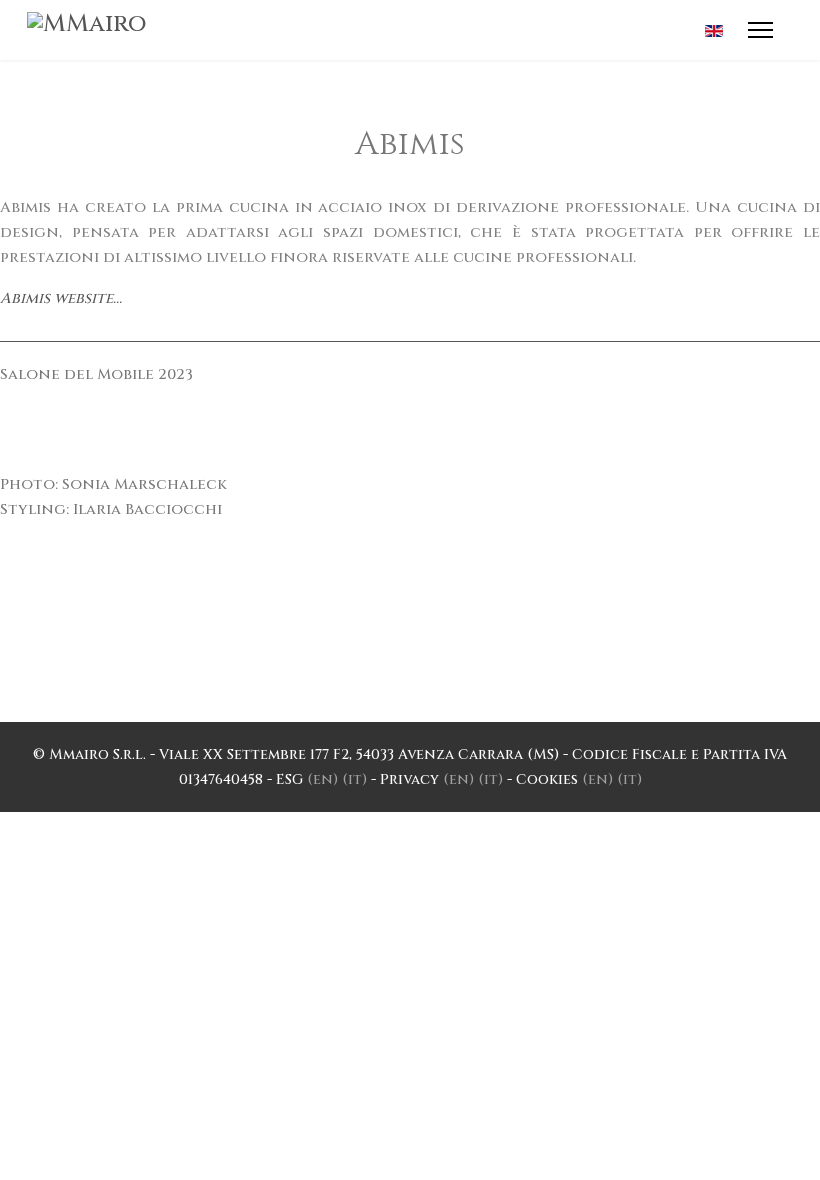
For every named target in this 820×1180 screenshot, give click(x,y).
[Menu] (760, 30)
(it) (354, 779)
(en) (322, 779)
